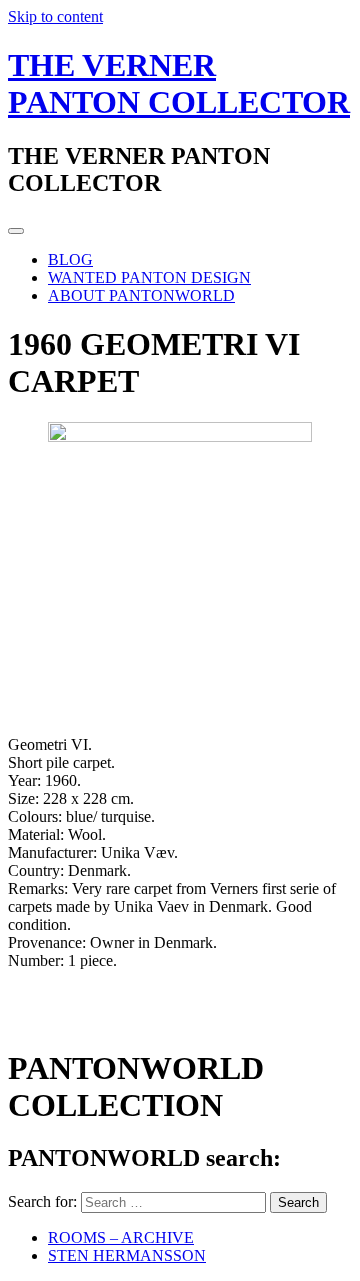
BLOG (70, 259)
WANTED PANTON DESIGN (149, 277)
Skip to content (55, 16)
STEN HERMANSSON (127, 1255)
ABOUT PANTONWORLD (141, 295)
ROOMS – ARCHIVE (121, 1237)
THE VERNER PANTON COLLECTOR (179, 83)
